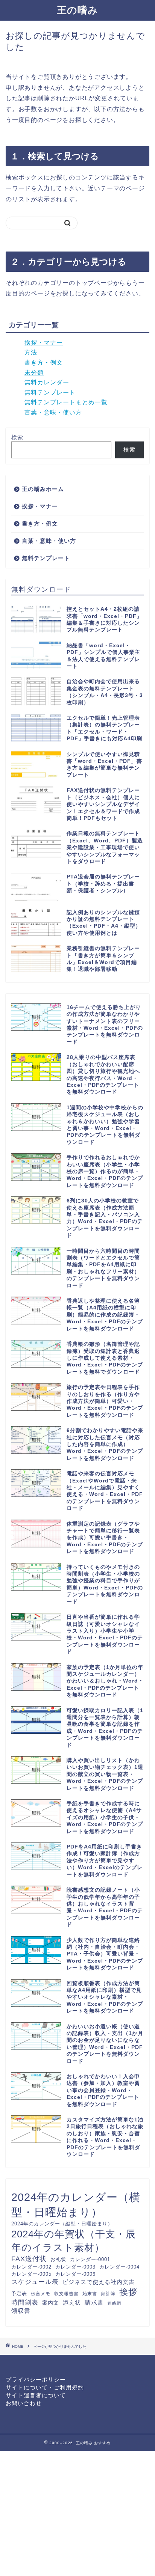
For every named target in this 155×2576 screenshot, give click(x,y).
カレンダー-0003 (75, 2267)
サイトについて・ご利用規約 (45, 2387)
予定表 (19, 2294)
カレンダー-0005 (31, 2274)
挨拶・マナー (44, 343)
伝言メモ (41, 2294)
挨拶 (128, 2292)
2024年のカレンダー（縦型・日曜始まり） (62, 2224)
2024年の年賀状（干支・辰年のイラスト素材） (74, 2241)
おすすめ (102, 2443)
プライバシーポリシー (36, 2379)
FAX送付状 (29, 2259)
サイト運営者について (36, 2395)
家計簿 (108, 2294)
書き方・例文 (44, 362)
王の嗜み (77, 10)
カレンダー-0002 (31, 2267)
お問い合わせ (24, 2403)
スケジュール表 (35, 2282)
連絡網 (114, 2303)
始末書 (90, 2294)
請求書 (94, 2302)
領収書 (21, 2311)
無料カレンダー (47, 382)
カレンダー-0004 (119, 2267)
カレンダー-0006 (75, 2274)
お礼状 (58, 2260)
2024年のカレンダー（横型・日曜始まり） (76, 2205)
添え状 (72, 2303)
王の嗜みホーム (43, 489)
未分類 (34, 373)
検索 (17, 437)
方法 (31, 352)
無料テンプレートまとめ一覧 (66, 402)
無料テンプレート (50, 392)
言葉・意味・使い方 (53, 412)
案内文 (51, 2303)
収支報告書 (66, 2294)
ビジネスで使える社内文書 (99, 2282)
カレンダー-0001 (90, 2259)
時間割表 (25, 2303)
